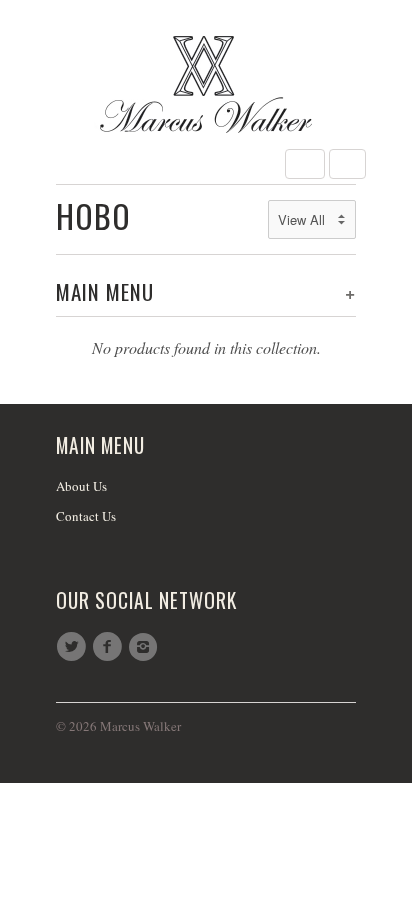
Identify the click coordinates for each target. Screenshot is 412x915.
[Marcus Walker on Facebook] (110, 647)
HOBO (93, 215)
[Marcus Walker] (206, 84)
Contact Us (86, 516)
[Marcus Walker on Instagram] (146, 647)
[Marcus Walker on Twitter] (74, 647)
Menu (305, 164)
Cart (347, 164)
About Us (81, 486)
